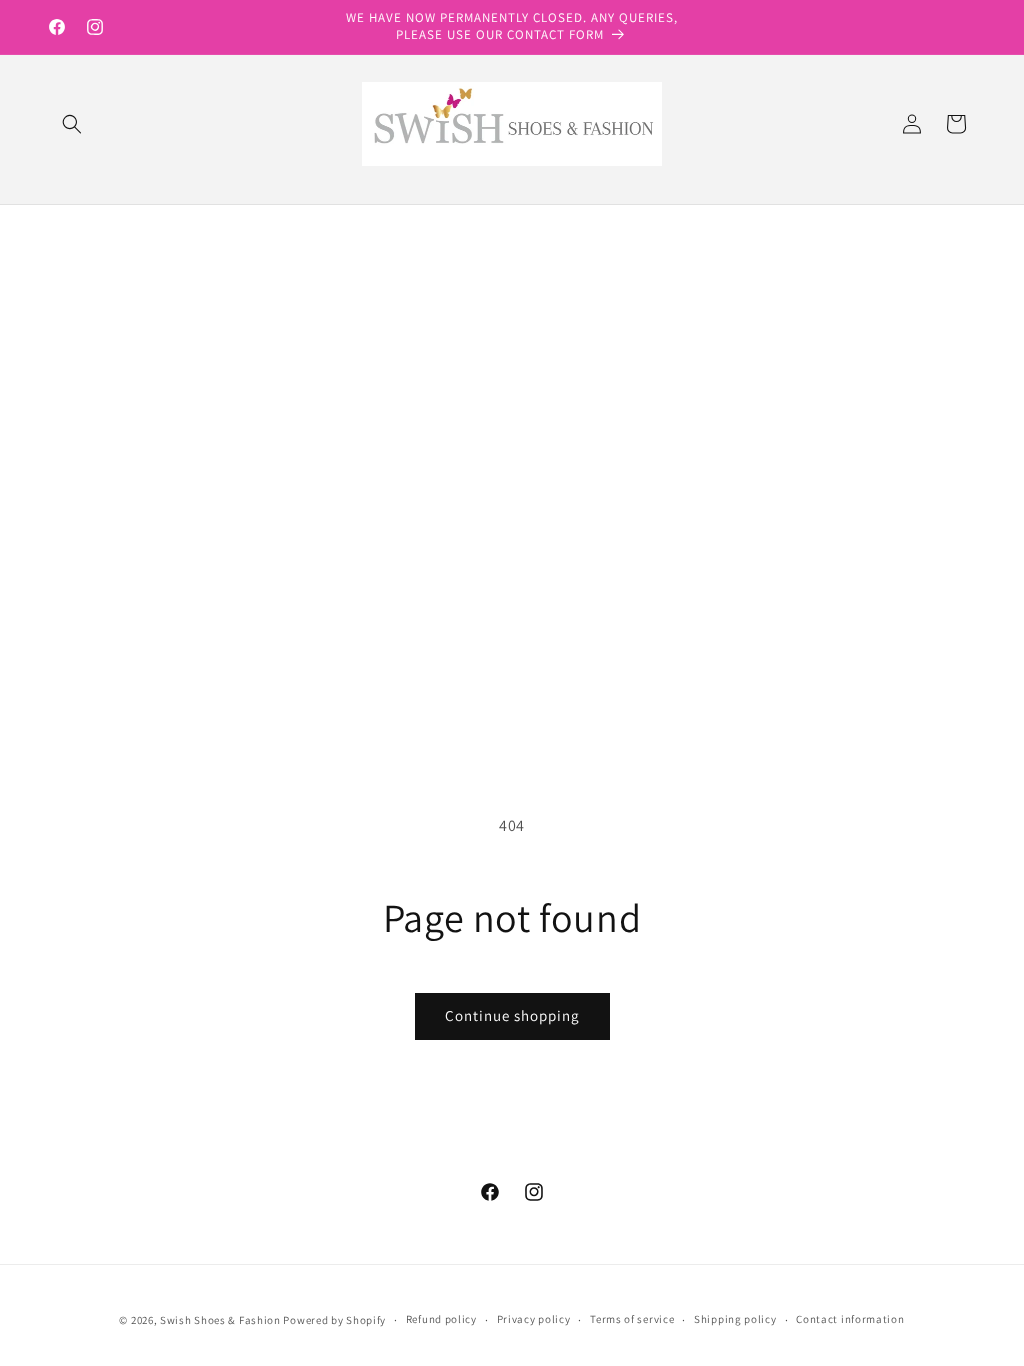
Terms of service (632, 1319)
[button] (72, 124)
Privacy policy (534, 1319)
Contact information (850, 1319)
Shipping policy (735, 1319)
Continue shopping (512, 1015)
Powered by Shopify (334, 1320)
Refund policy (441, 1319)
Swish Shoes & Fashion (221, 1320)
